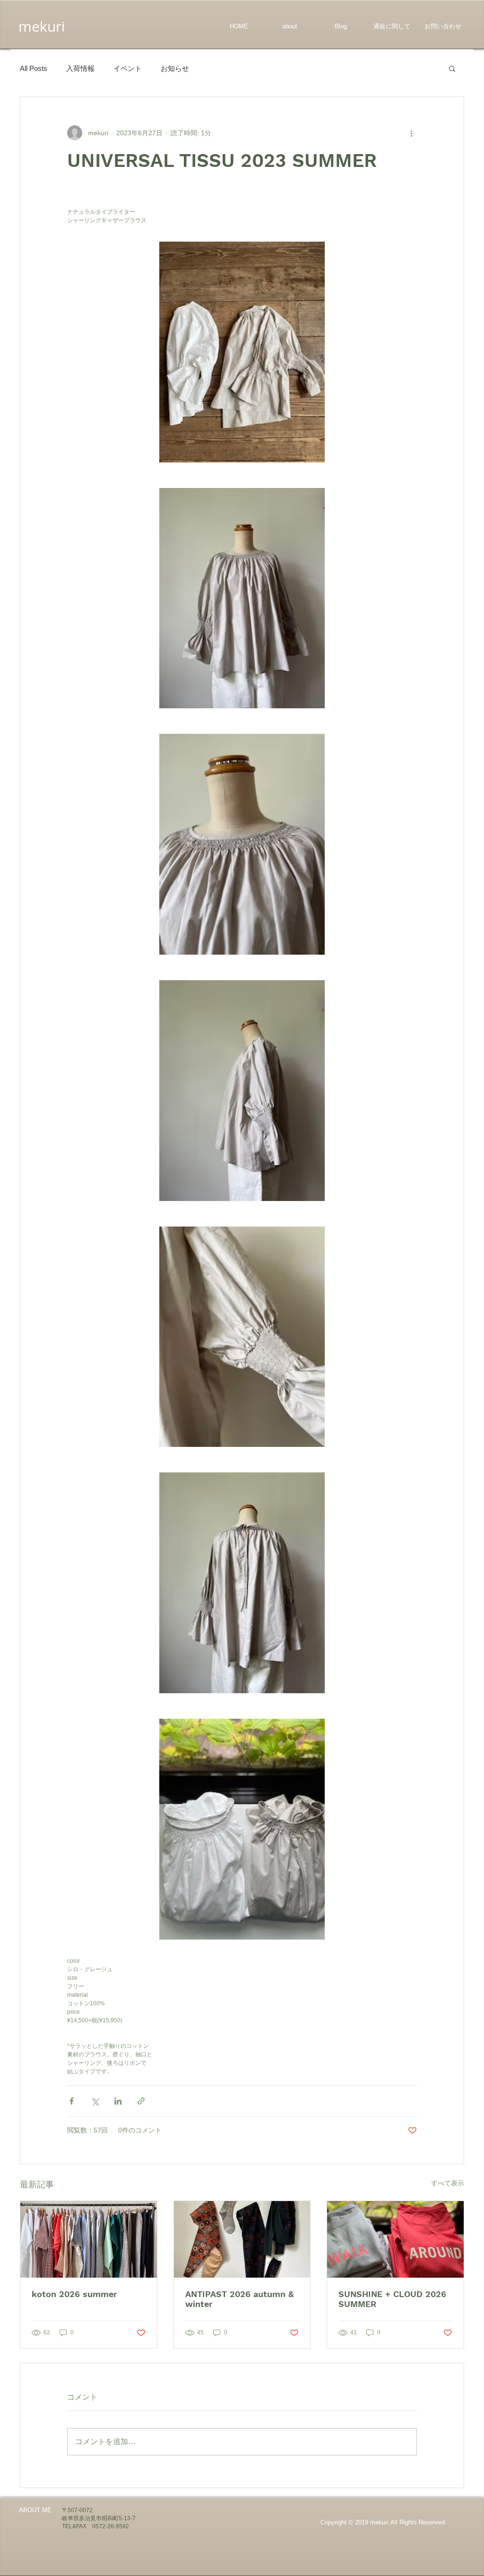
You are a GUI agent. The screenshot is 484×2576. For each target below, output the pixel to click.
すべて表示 (448, 2183)
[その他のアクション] (411, 133)
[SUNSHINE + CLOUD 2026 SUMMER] (395, 2239)
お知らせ (175, 68)
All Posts (34, 68)
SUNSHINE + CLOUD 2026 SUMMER (392, 2299)
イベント (128, 68)
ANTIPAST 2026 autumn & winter (239, 2299)
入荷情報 (80, 68)
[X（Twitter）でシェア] (95, 2101)
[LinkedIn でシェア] (118, 2101)
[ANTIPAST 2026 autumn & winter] (242, 2239)
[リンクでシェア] (141, 2101)
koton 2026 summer (74, 2294)
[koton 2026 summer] (89, 2239)
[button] (452, 68)
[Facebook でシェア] (72, 2101)
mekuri (42, 26)
